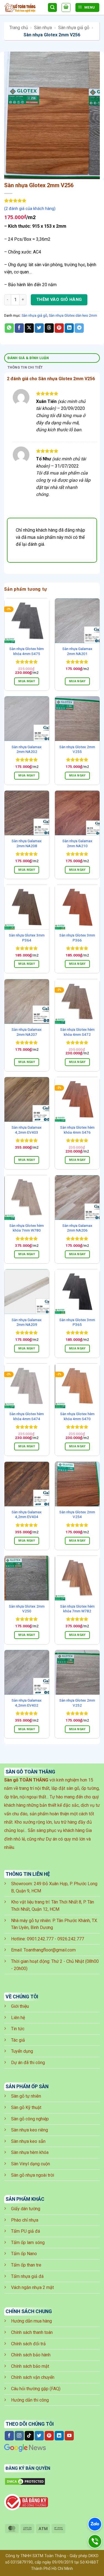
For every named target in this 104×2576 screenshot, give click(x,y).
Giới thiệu (20, 2006)
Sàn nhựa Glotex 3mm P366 (77, 938)
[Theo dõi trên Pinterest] (49, 2436)
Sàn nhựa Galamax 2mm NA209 (27, 1322)
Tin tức (18, 2029)
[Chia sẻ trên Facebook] (19, 328)
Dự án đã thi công (28, 2063)
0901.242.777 (40, 1939)
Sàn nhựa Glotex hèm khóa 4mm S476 (77, 1130)
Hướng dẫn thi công (30, 2400)
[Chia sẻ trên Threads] (49, 328)
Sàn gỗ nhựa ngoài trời (33, 2175)
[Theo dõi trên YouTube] (69, 2436)
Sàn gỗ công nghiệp (30, 2119)
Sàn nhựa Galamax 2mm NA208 (27, 843)
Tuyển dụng (22, 2051)
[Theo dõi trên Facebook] (9, 2436)
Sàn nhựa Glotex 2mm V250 (27, 1609)
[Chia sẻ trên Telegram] (79, 328)
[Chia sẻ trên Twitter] (39, 328)
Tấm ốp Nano (24, 2254)
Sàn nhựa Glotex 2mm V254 (77, 1514)
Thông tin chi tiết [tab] (25, 367)
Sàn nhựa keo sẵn (28, 2141)
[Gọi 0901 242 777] (95, 2541)
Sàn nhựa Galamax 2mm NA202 (27, 749)
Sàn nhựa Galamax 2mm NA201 (77, 651)
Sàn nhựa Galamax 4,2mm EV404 (27, 1514)
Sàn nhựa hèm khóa (30, 2152)
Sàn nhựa (43, 28)
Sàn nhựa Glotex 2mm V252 (77, 1703)
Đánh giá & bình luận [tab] (28, 358)
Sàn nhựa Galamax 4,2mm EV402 (27, 1703)
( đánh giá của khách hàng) (30, 209)
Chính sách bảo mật (30, 2366)
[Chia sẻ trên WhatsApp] (9, 328)
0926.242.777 (71, 1939)
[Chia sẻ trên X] (29, 328)
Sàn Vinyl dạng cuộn (31, 2164)
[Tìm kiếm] (52, 8)
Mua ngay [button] (27, 681)
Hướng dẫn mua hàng (31, 2321)
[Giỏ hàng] (66, 7)
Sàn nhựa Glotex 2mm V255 (77, 749)
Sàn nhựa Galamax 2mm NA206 (77, 1228)
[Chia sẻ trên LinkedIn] (69, 328)
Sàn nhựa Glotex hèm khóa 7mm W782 (77, 1609)
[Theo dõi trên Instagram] (19, 2436)
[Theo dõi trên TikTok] (29, 2436)
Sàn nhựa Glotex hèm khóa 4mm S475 (27, 651)
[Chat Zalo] (95, 2524)
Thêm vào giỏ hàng (59, 300)
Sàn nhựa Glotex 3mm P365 (77, 1322)
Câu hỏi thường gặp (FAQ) (36, 2389)
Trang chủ (19, 28)
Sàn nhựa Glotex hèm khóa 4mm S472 (77, 1032)
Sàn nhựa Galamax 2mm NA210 (77, 843)
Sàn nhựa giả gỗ (74, 28)
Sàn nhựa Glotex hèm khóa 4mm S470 (77, 1416)
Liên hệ (18, 2018)
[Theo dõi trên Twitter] (39, 2436)
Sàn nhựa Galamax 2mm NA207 (27, 1032)
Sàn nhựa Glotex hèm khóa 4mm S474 (27, 1416)
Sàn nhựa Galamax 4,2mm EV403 (27, 1130)
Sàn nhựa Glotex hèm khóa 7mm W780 (27, 1228)
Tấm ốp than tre (26, 2265)
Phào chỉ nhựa (25, 2220)
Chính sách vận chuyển (33, 2377)
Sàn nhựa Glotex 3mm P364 (27, 938)
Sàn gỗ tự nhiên (26, 2096)
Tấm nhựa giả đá (27, 2276)
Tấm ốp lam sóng (28, 2243)
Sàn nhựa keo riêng (30, 2130)
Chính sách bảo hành (31, 2355)
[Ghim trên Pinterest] (59, 328)
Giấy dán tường (26, 2209)
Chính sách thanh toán (32, 2332)
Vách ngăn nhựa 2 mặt (32, 2287)
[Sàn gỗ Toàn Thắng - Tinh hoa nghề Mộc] (24, 8)
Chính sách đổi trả (28, 2344)
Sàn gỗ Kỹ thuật (26, 2107)
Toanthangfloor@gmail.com (50, 1950)
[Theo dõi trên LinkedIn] (59, 2436)
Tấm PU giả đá (26, 2231)
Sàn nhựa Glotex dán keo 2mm (73, 315)
